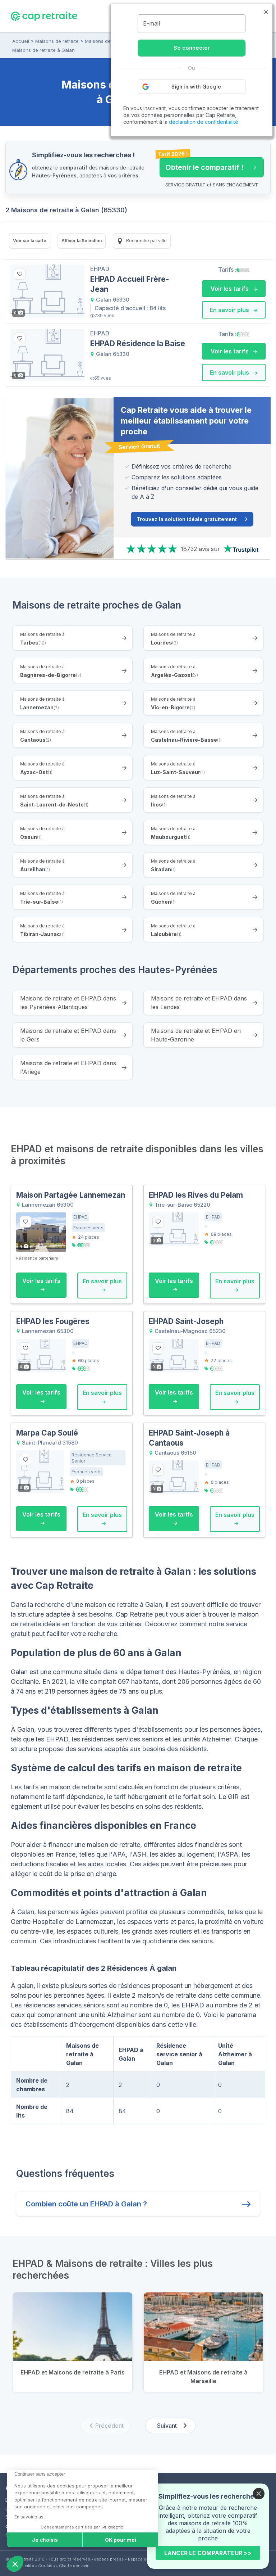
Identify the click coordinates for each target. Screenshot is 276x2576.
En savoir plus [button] (230, 310)
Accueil (21, 41)
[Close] (259, 2494)
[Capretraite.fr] (44, 16)
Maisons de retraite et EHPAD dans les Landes (199, 1003)
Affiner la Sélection (82, 241)
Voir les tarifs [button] (230, 289)
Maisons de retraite (57, 41)
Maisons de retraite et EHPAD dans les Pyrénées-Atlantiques (68, 1003)
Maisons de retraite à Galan (43, 50)
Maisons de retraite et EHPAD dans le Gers (68, 1035)
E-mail (151, 23)
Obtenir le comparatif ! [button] (202, 164)
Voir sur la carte (30, 241)
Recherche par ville (146, 241)
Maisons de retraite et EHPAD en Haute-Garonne (196, 1035)
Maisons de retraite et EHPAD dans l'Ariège (68, 1067)
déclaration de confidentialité (204, 122)
